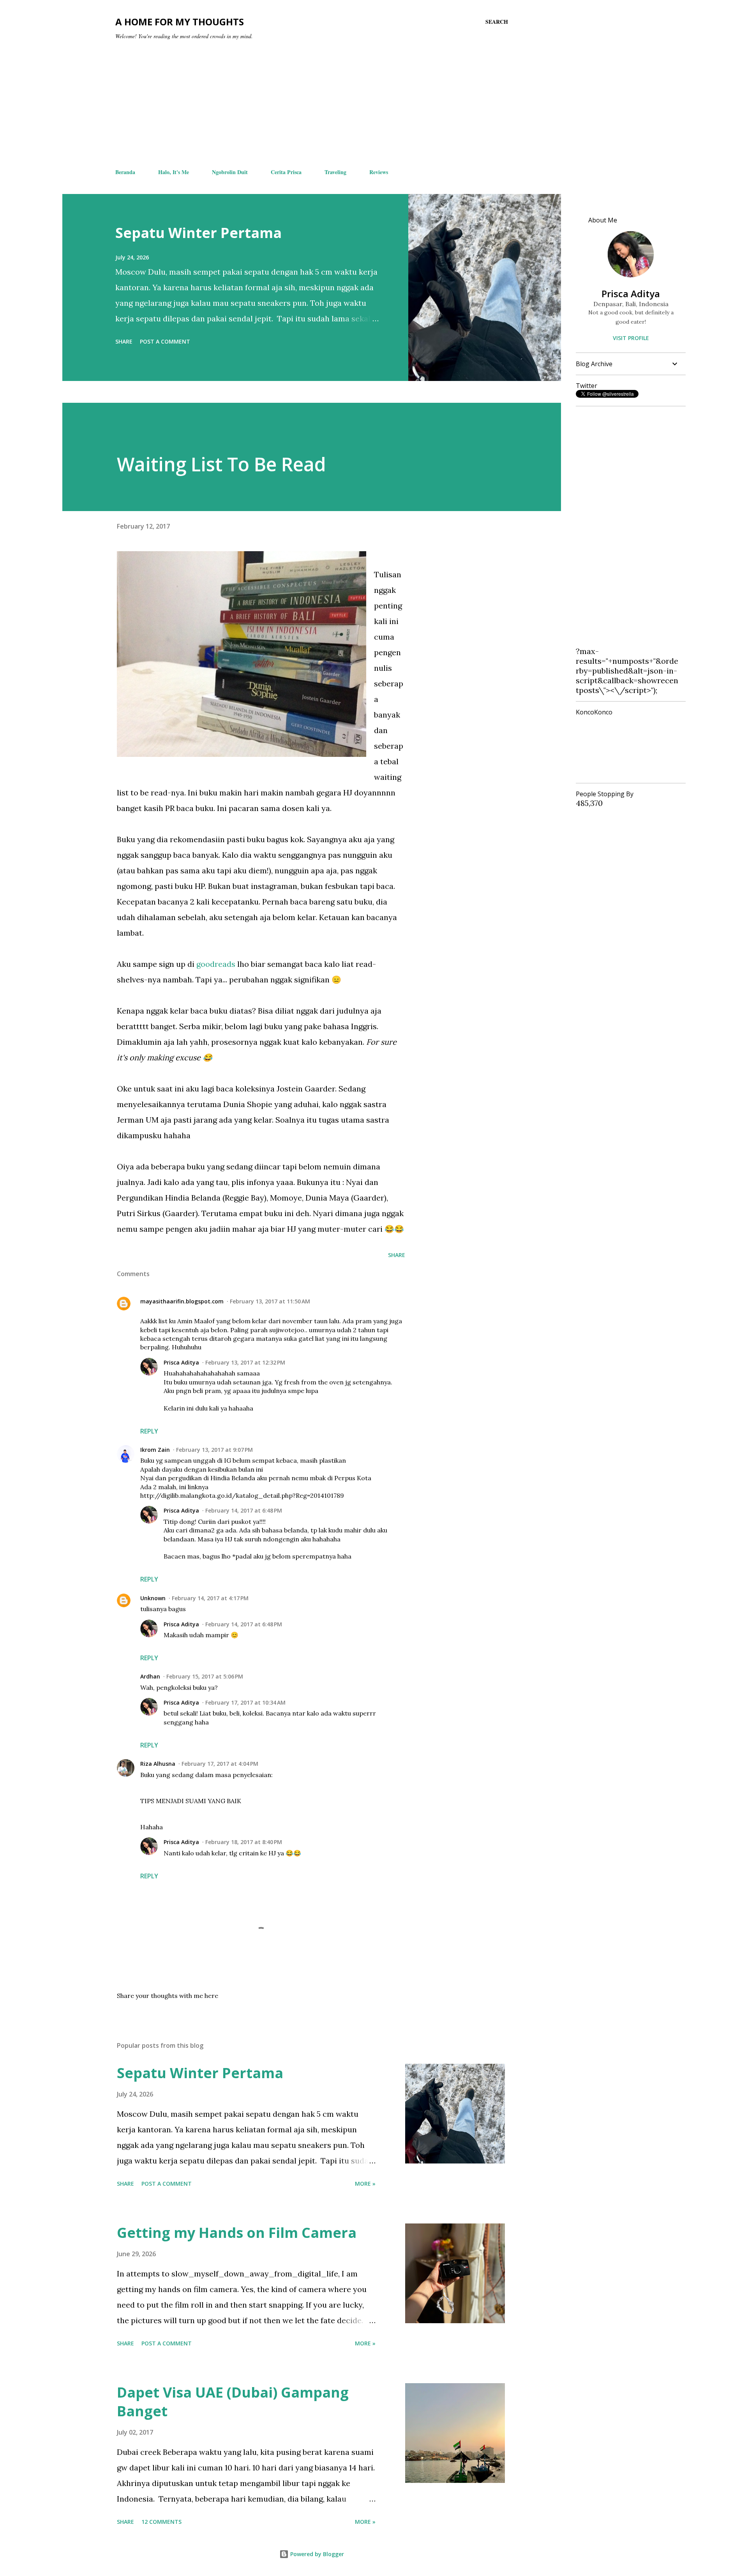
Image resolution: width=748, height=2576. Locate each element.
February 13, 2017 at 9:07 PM (214, 1450)
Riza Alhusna (158, 1764)
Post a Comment (165, 341)
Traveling (335, 172)
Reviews (379, 172)
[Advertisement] (312, 104)
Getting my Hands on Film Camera (237, 2233)
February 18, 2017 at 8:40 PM (244, 1842)
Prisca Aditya (181, 1362)
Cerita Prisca (286, 172)
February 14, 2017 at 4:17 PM (210, 1598)
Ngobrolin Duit (230, 172)
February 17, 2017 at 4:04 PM (220, 1764)
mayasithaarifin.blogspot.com (182, 1301)
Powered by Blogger (316, 2554)
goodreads (217, 964)
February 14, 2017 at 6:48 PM (244, 1510)
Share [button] (124, 341)
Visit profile (631, 338)
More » (365, 2184)
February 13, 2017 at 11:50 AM (270, 1301)
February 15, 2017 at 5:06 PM (205, 1676)
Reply (149, 1431)
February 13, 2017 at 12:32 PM (245, 1362)
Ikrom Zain (155, 1450)
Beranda (125, 172)
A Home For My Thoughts (180, 22)
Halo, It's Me (174, 172)
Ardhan (150, 1676)
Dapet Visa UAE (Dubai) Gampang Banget (233, 2402)
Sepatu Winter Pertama (198, 233)
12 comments (161, 2522)
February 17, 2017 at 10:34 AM (245, 1702)
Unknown (153, 1598)
